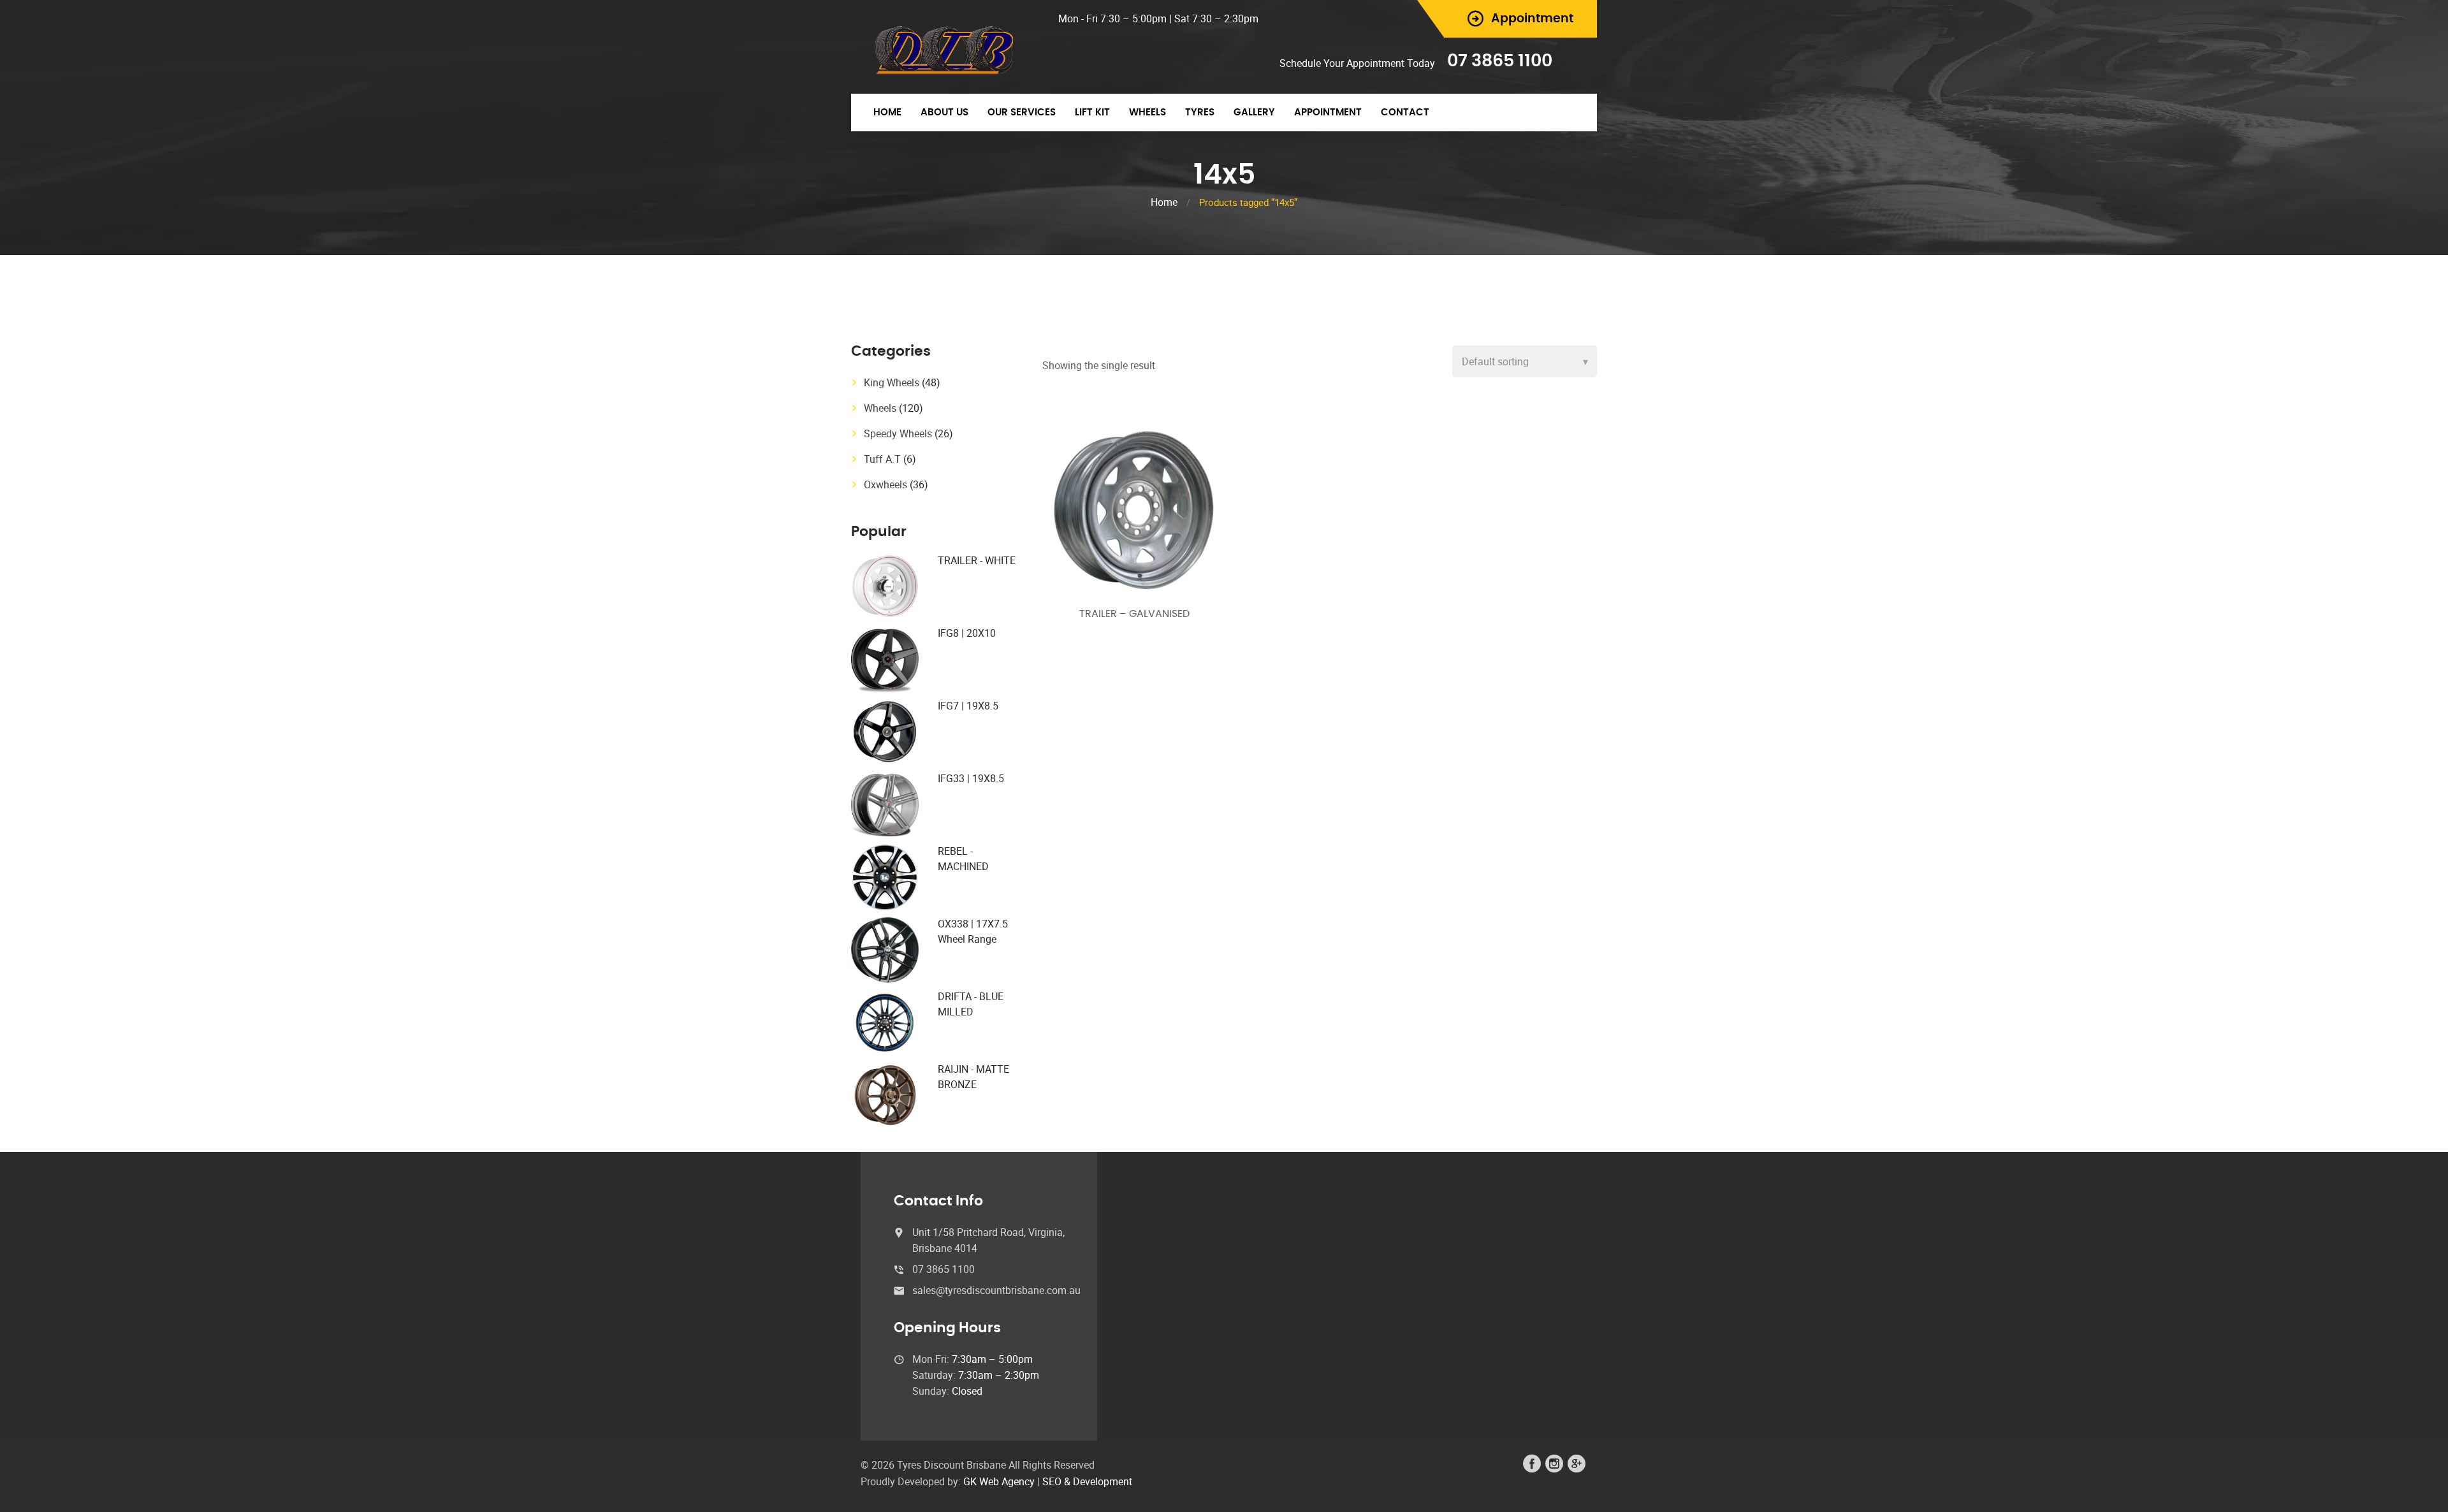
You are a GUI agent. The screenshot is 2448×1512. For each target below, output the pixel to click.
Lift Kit (1092, 113)
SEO (1052, 1481)
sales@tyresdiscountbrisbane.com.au (996, 1290)
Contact (1405, 113)
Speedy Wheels (898, 433)
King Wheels (892, 382)
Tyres (1200, 113)
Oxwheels (885, 484)
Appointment (1328, 113)
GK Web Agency (999, 1481)
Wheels (1147, 113)
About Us (944, 113)
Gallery (1254, 113)
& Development (1098, 1481)
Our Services (1022, 113)
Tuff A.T (882, 459)
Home (887, 113)
